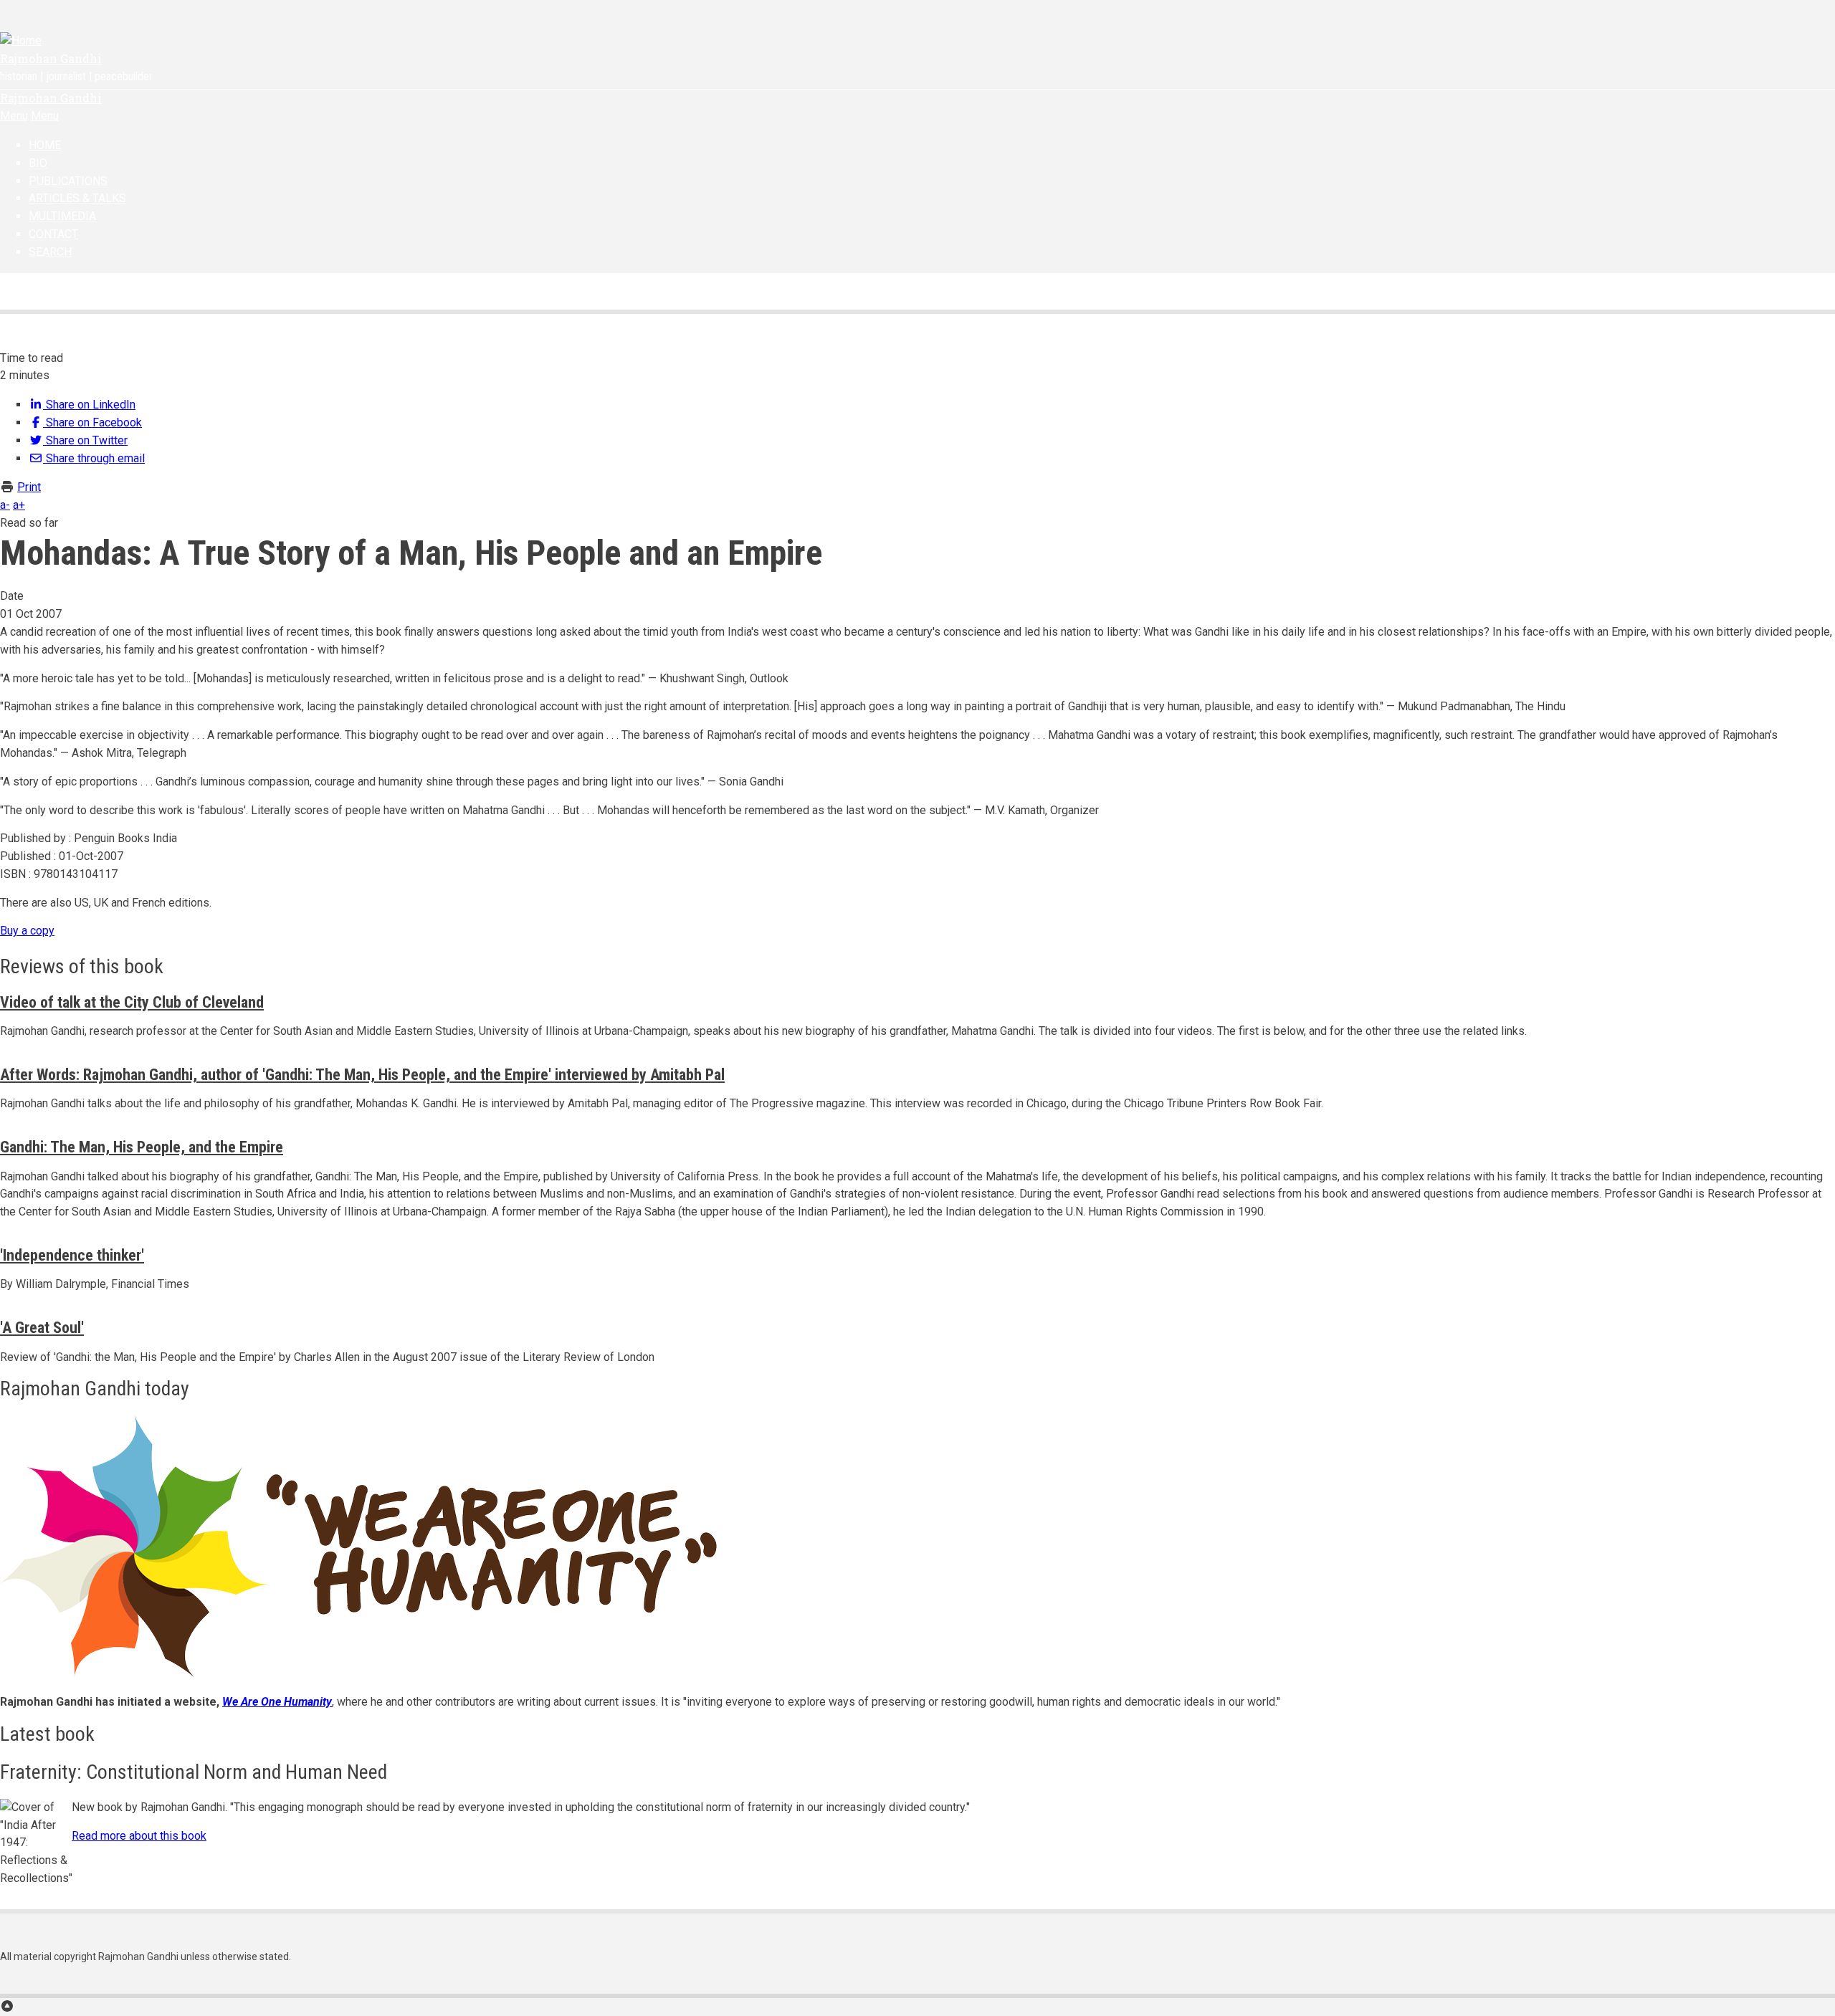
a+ (19, 505)
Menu (14, 116)
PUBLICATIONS (68, 181)
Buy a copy (27, 931)
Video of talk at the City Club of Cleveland (132, 1002)
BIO (38, 163)
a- (5, 505)
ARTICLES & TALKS (77, 198)
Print (29, 487)
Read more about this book (139, 1836)
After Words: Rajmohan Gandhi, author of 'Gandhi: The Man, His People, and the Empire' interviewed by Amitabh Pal (362, 1075)
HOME (45, 145)
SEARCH (50, 252)
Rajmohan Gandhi (51, 58)
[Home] (21, 40)
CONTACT (53, 234)
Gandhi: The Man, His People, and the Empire (142, 1147)
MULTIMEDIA (62, 216)
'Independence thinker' (72, 1255)
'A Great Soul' (42, 1328)
